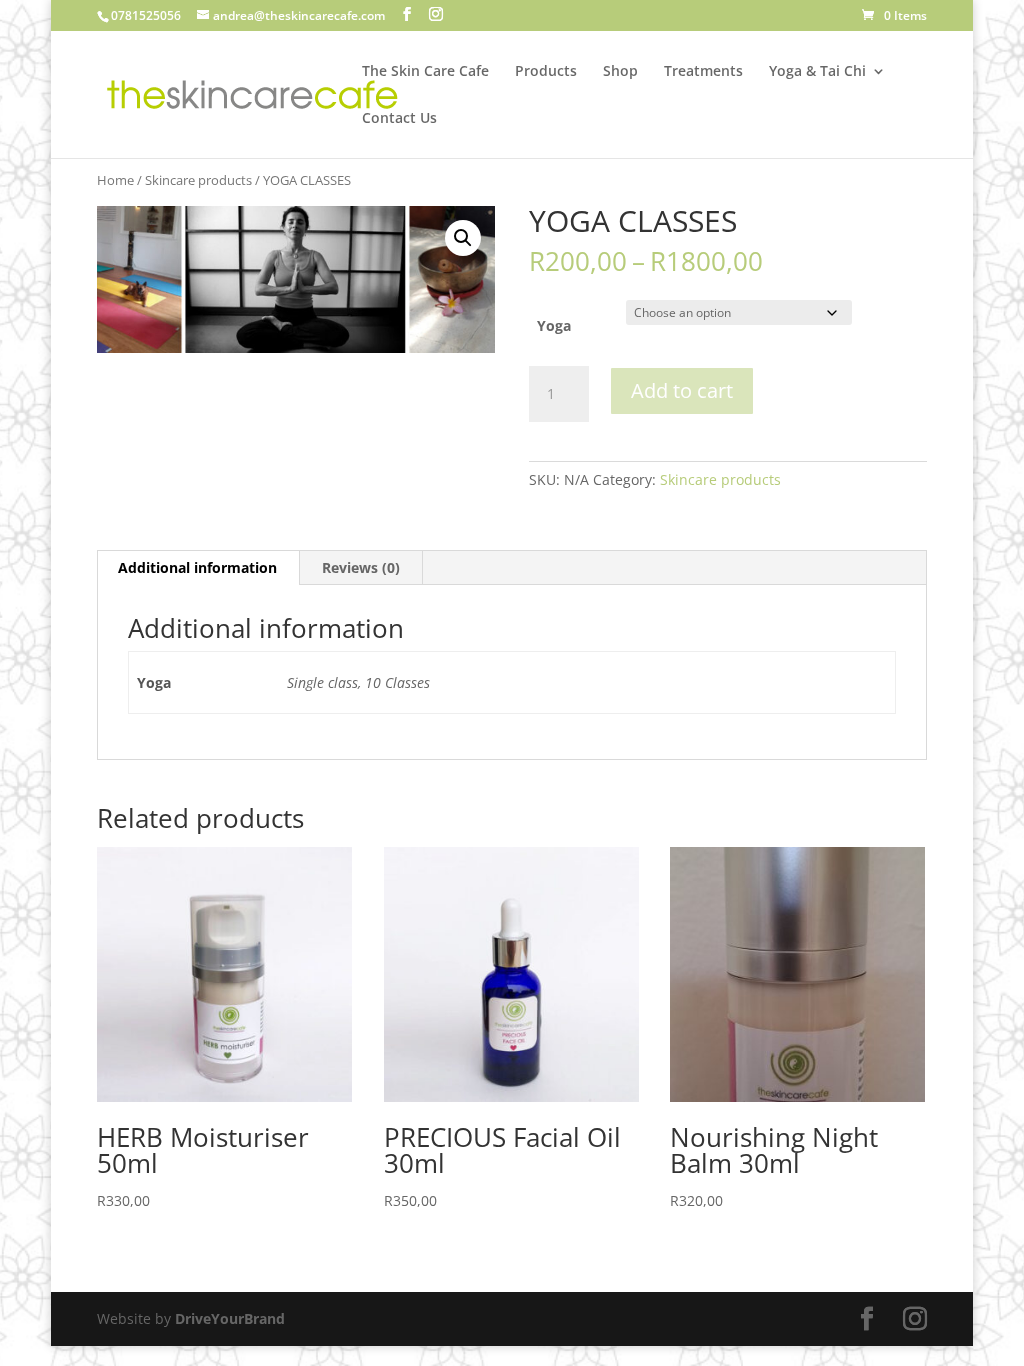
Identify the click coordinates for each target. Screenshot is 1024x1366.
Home (115, 180)
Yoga (554, 325)
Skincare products (198, 180)
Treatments (703, 72)
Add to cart (682, 390)
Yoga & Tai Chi (817, 72)
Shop (620, 72)
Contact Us (399, 119)
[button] (463, 238)
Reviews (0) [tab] (361, 567)
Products (546, 72)
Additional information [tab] (197, 567)
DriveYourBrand (230, 1318)
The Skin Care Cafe (425, 72)
